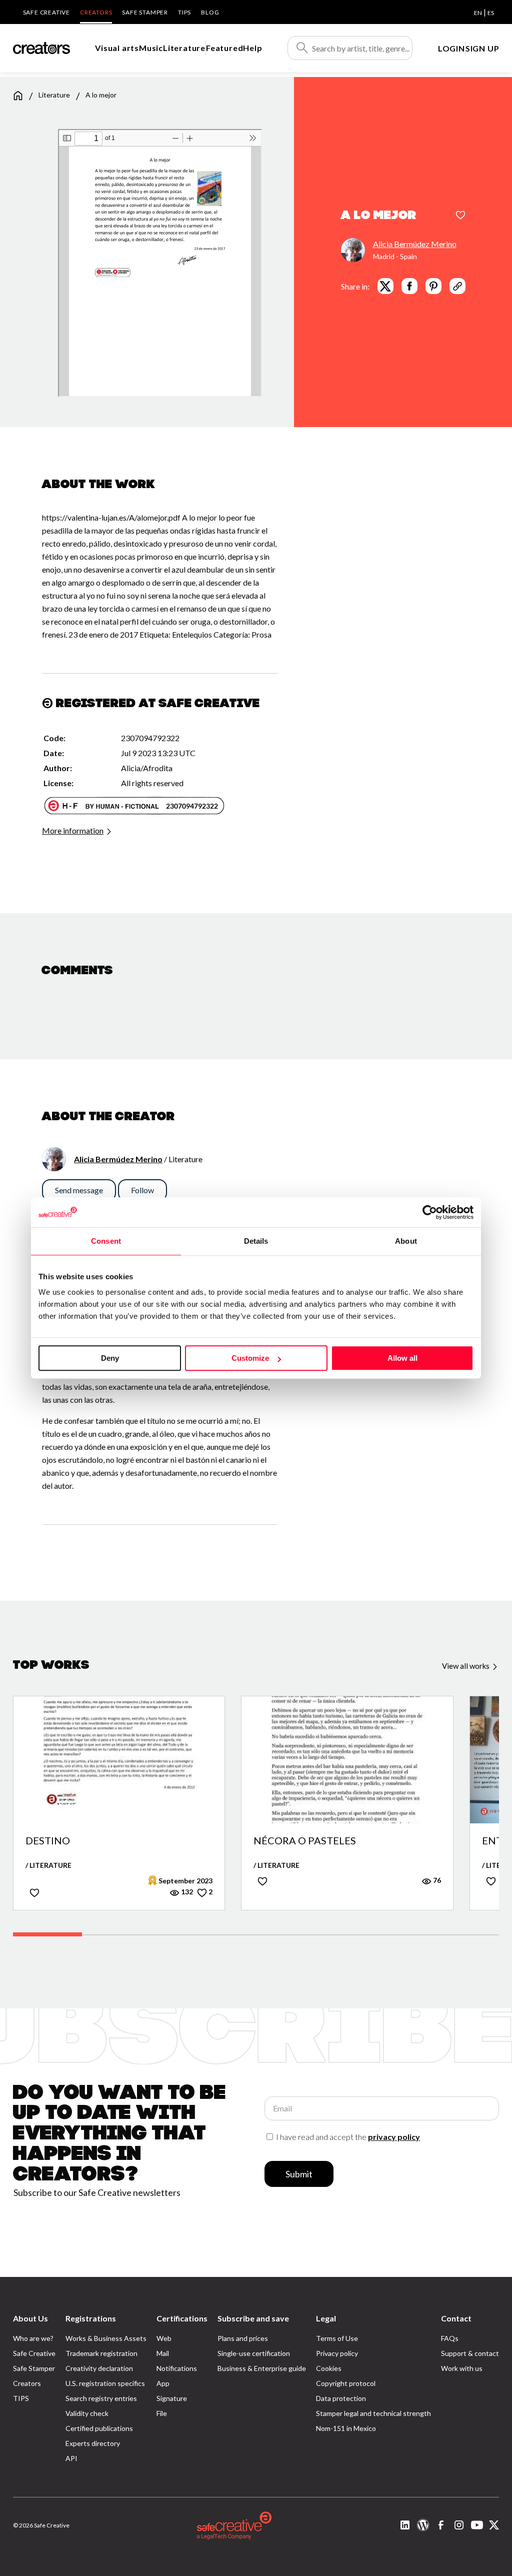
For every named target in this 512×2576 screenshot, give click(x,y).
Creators (96, 12)
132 (186, 1892)
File (162, 2413)
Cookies (329, 2368)
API (71, 2458)
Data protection (341, 2398)
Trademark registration (101, 2353)
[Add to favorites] (460, 216)
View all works (466, 1666)
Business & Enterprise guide (262, 2368)
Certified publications (99, 2428)
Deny (110, 1358)
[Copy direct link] (457, 286)
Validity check (87, 2413)
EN (478, 13)
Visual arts (117, 48)
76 (436, 1880)
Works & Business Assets (106, 2338)
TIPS (184, 12)
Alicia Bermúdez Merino (415, 244)
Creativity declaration (99, 2368)
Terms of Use (337, 2338)
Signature (172, 2398)
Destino (48, 1841)
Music (151, 48)
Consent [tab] (106, 1241)
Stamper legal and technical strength (373, 2413)
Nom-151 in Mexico (346, 2428)
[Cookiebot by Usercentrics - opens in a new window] (430, 1212)
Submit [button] (299, 2174)
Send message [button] (79, 1190)
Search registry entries (101, 2398)
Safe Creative (46, 12)
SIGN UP (482, 48)
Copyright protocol (346, 2383)
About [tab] (406, 1241)
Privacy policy (337, 2353)
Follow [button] (142, 1190)
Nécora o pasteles (305, 1841)
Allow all (402, 1358)
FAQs (450, 2338)
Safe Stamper (145, 12)
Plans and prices (243, 2338)
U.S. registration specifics (105, 2383)
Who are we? (33, 2338)
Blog (210, 12)
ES (491, 13)
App (163, 2383)
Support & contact (470, 2353)
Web (164, 2338)
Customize (250, 1358)
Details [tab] (256, 1241)
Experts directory (93, 2443)
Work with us (462, 2368)
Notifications (177, 2368)
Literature (184, 48)
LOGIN (451, 48)
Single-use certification (254, 2353)
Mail (163, 2353)
